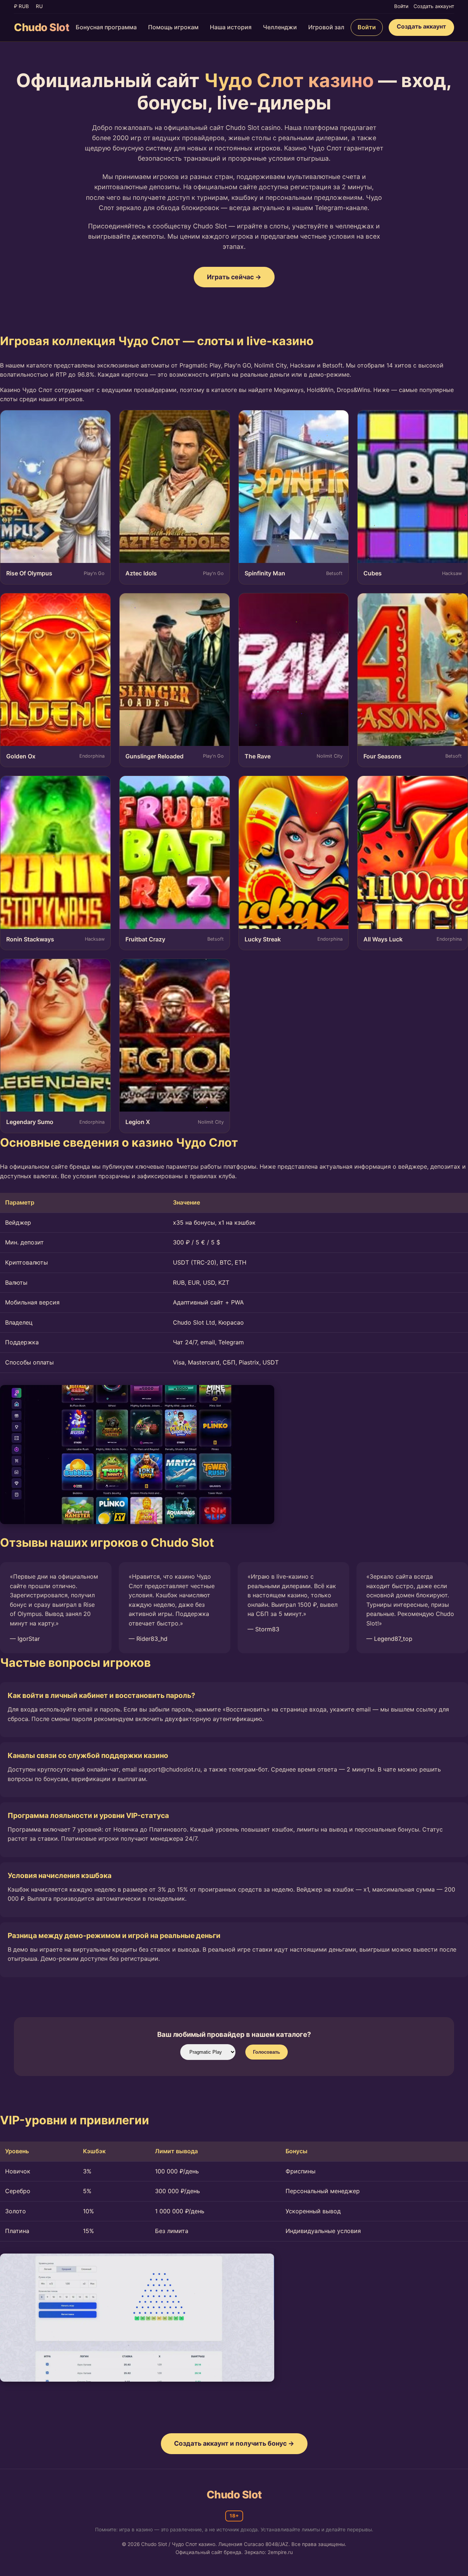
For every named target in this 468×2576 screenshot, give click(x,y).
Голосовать (267, 2052)
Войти (401, 6)
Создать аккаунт (434, 6)
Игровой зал (326, 27)
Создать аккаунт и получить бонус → (234, 2443)
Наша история (231, 27)
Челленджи (280, 27)
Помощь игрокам (173, 27)
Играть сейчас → (234, 277)
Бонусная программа (106, 27)
